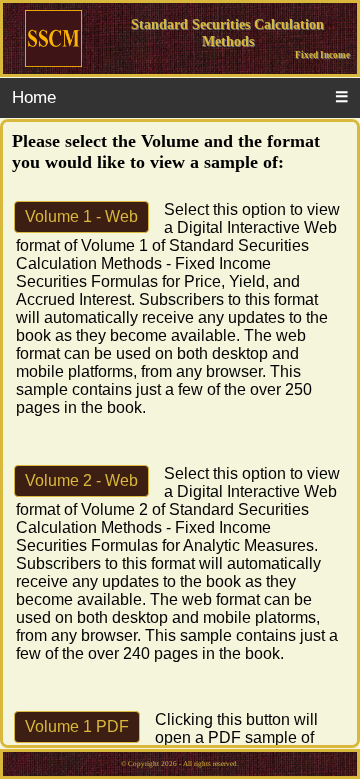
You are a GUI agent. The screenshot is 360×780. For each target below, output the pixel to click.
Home (34, 97)
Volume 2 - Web (81, 480)
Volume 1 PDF (77, 726)
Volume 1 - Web (81, 216)
